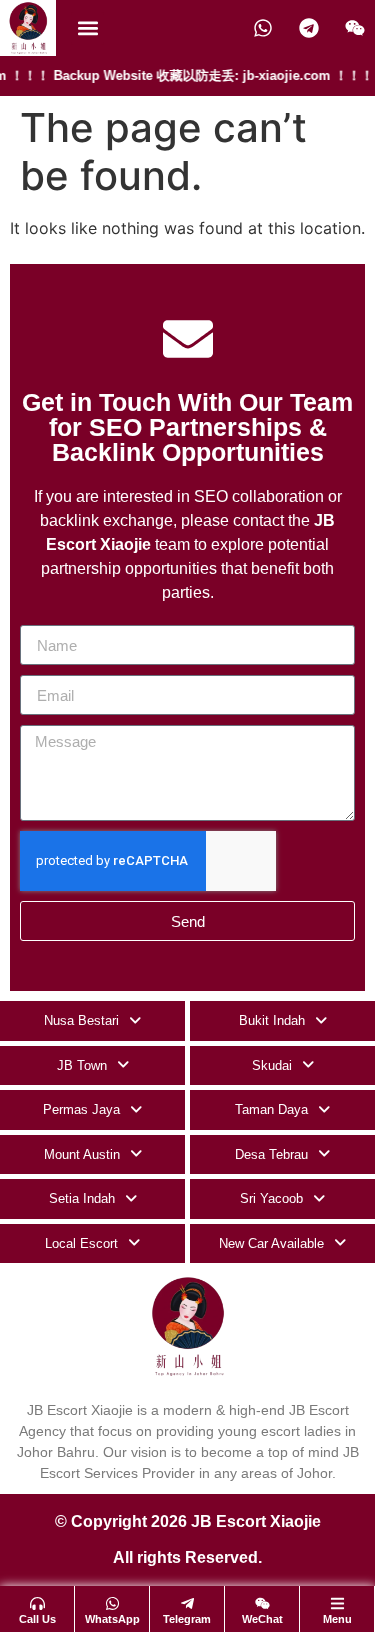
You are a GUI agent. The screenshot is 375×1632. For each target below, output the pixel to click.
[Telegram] (187, 1603)
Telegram (187, 1619)
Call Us (37, 1619)
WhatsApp (112, 1619)
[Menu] (337, 1603)
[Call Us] (37, 1603)
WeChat (262, 1619)
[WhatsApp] (112, 1603)
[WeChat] (262, 1603)
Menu (337, 1619)
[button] (87, 28)
